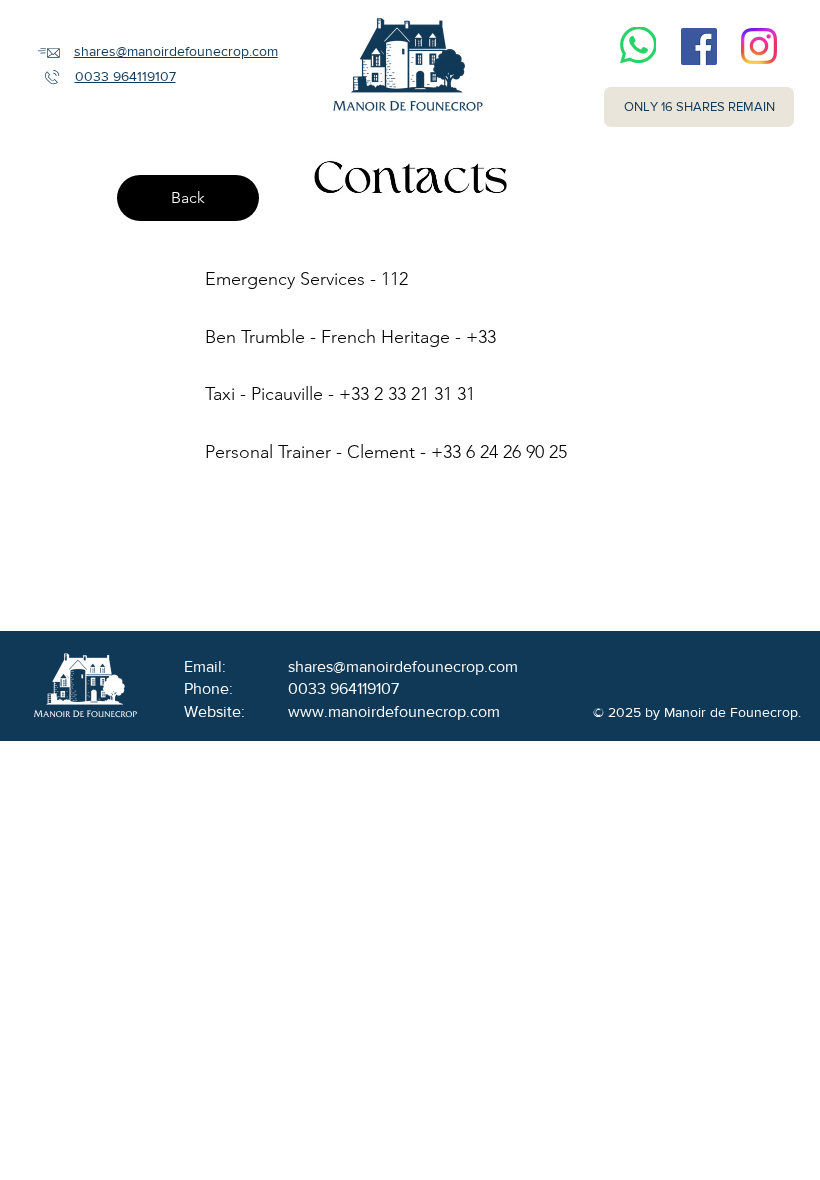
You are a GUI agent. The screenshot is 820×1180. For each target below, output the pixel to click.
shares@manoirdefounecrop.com (176, 51)
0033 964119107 (125, 76)
